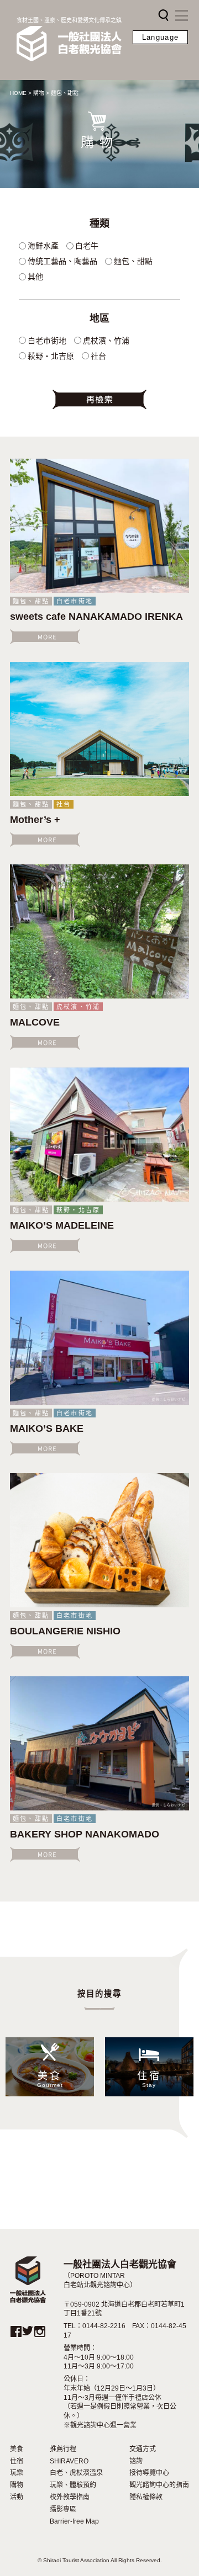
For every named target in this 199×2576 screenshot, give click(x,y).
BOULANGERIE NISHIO (65, 1631)
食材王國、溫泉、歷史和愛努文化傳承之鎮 (69, 20)
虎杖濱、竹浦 (78, 1007)
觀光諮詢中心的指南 (159, 2485)
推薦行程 (63, 2449)
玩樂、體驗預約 (73, 2485)
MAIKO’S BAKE (47, 1428)
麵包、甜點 (31, 601)
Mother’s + (35, 820)
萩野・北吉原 (78, 1210)
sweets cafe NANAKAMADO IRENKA (96, 617)
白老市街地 (75, 601)
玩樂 (17, 2473)
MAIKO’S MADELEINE (62, 1225)
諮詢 (136, 2461)
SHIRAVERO (69, 2461)
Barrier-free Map (74, 2521)
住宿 (17, 2461)
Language (160, 37)
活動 (17, 2497)
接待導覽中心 (149, 2473)
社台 (64, 804)
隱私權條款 (146, 2497)
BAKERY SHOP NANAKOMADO (85, 1834)
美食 (17, 2449)
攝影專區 (63, 2509)
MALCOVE (35, 1022)
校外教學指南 (70, 2497)
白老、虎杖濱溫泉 (76, 2473)
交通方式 (143, 2449)
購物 (17, 2485)
